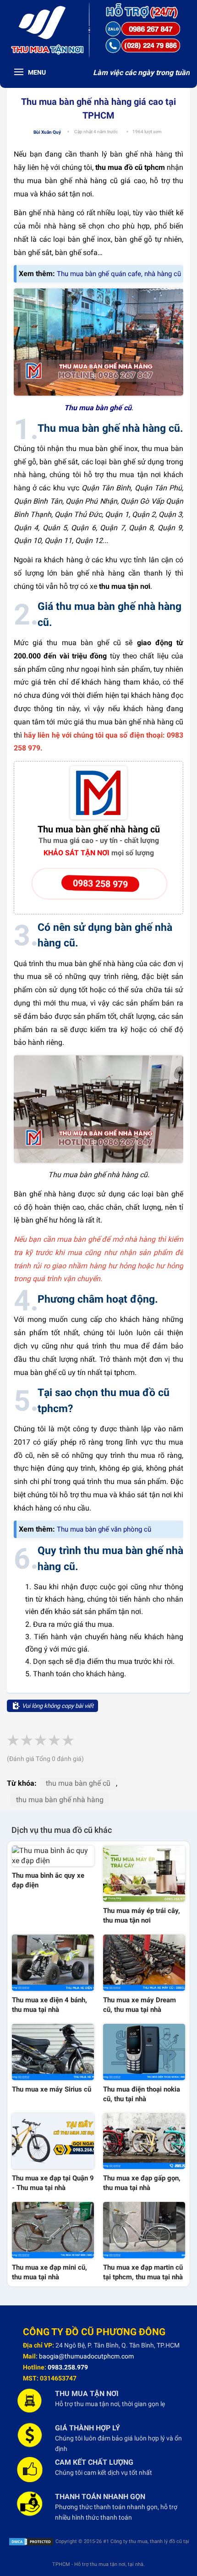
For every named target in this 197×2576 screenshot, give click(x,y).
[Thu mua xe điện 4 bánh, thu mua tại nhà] (53, 1963)
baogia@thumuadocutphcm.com (86, 2356)
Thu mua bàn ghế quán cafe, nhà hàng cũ (119, 274)
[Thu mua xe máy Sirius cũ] (53, 2052)
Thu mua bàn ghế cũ (98, 408)
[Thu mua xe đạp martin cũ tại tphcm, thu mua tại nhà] (144, 2230)
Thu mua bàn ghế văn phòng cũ (104, 1529)
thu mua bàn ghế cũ (78, 1783)
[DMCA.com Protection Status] (31, 2541)
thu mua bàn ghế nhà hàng (60, 1800)
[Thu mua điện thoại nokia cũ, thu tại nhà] (144, 2052)
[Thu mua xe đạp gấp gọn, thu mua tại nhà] (144, 2141)
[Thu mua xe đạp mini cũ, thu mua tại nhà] (53, 2230)
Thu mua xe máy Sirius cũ (52, 2089)
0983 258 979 (100, 884)
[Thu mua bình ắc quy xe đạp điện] (53, 1856)
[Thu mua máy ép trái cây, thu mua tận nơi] (144, 1874)
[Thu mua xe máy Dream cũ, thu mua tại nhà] (144, 1963)
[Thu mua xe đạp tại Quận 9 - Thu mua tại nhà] (53, 2141)
